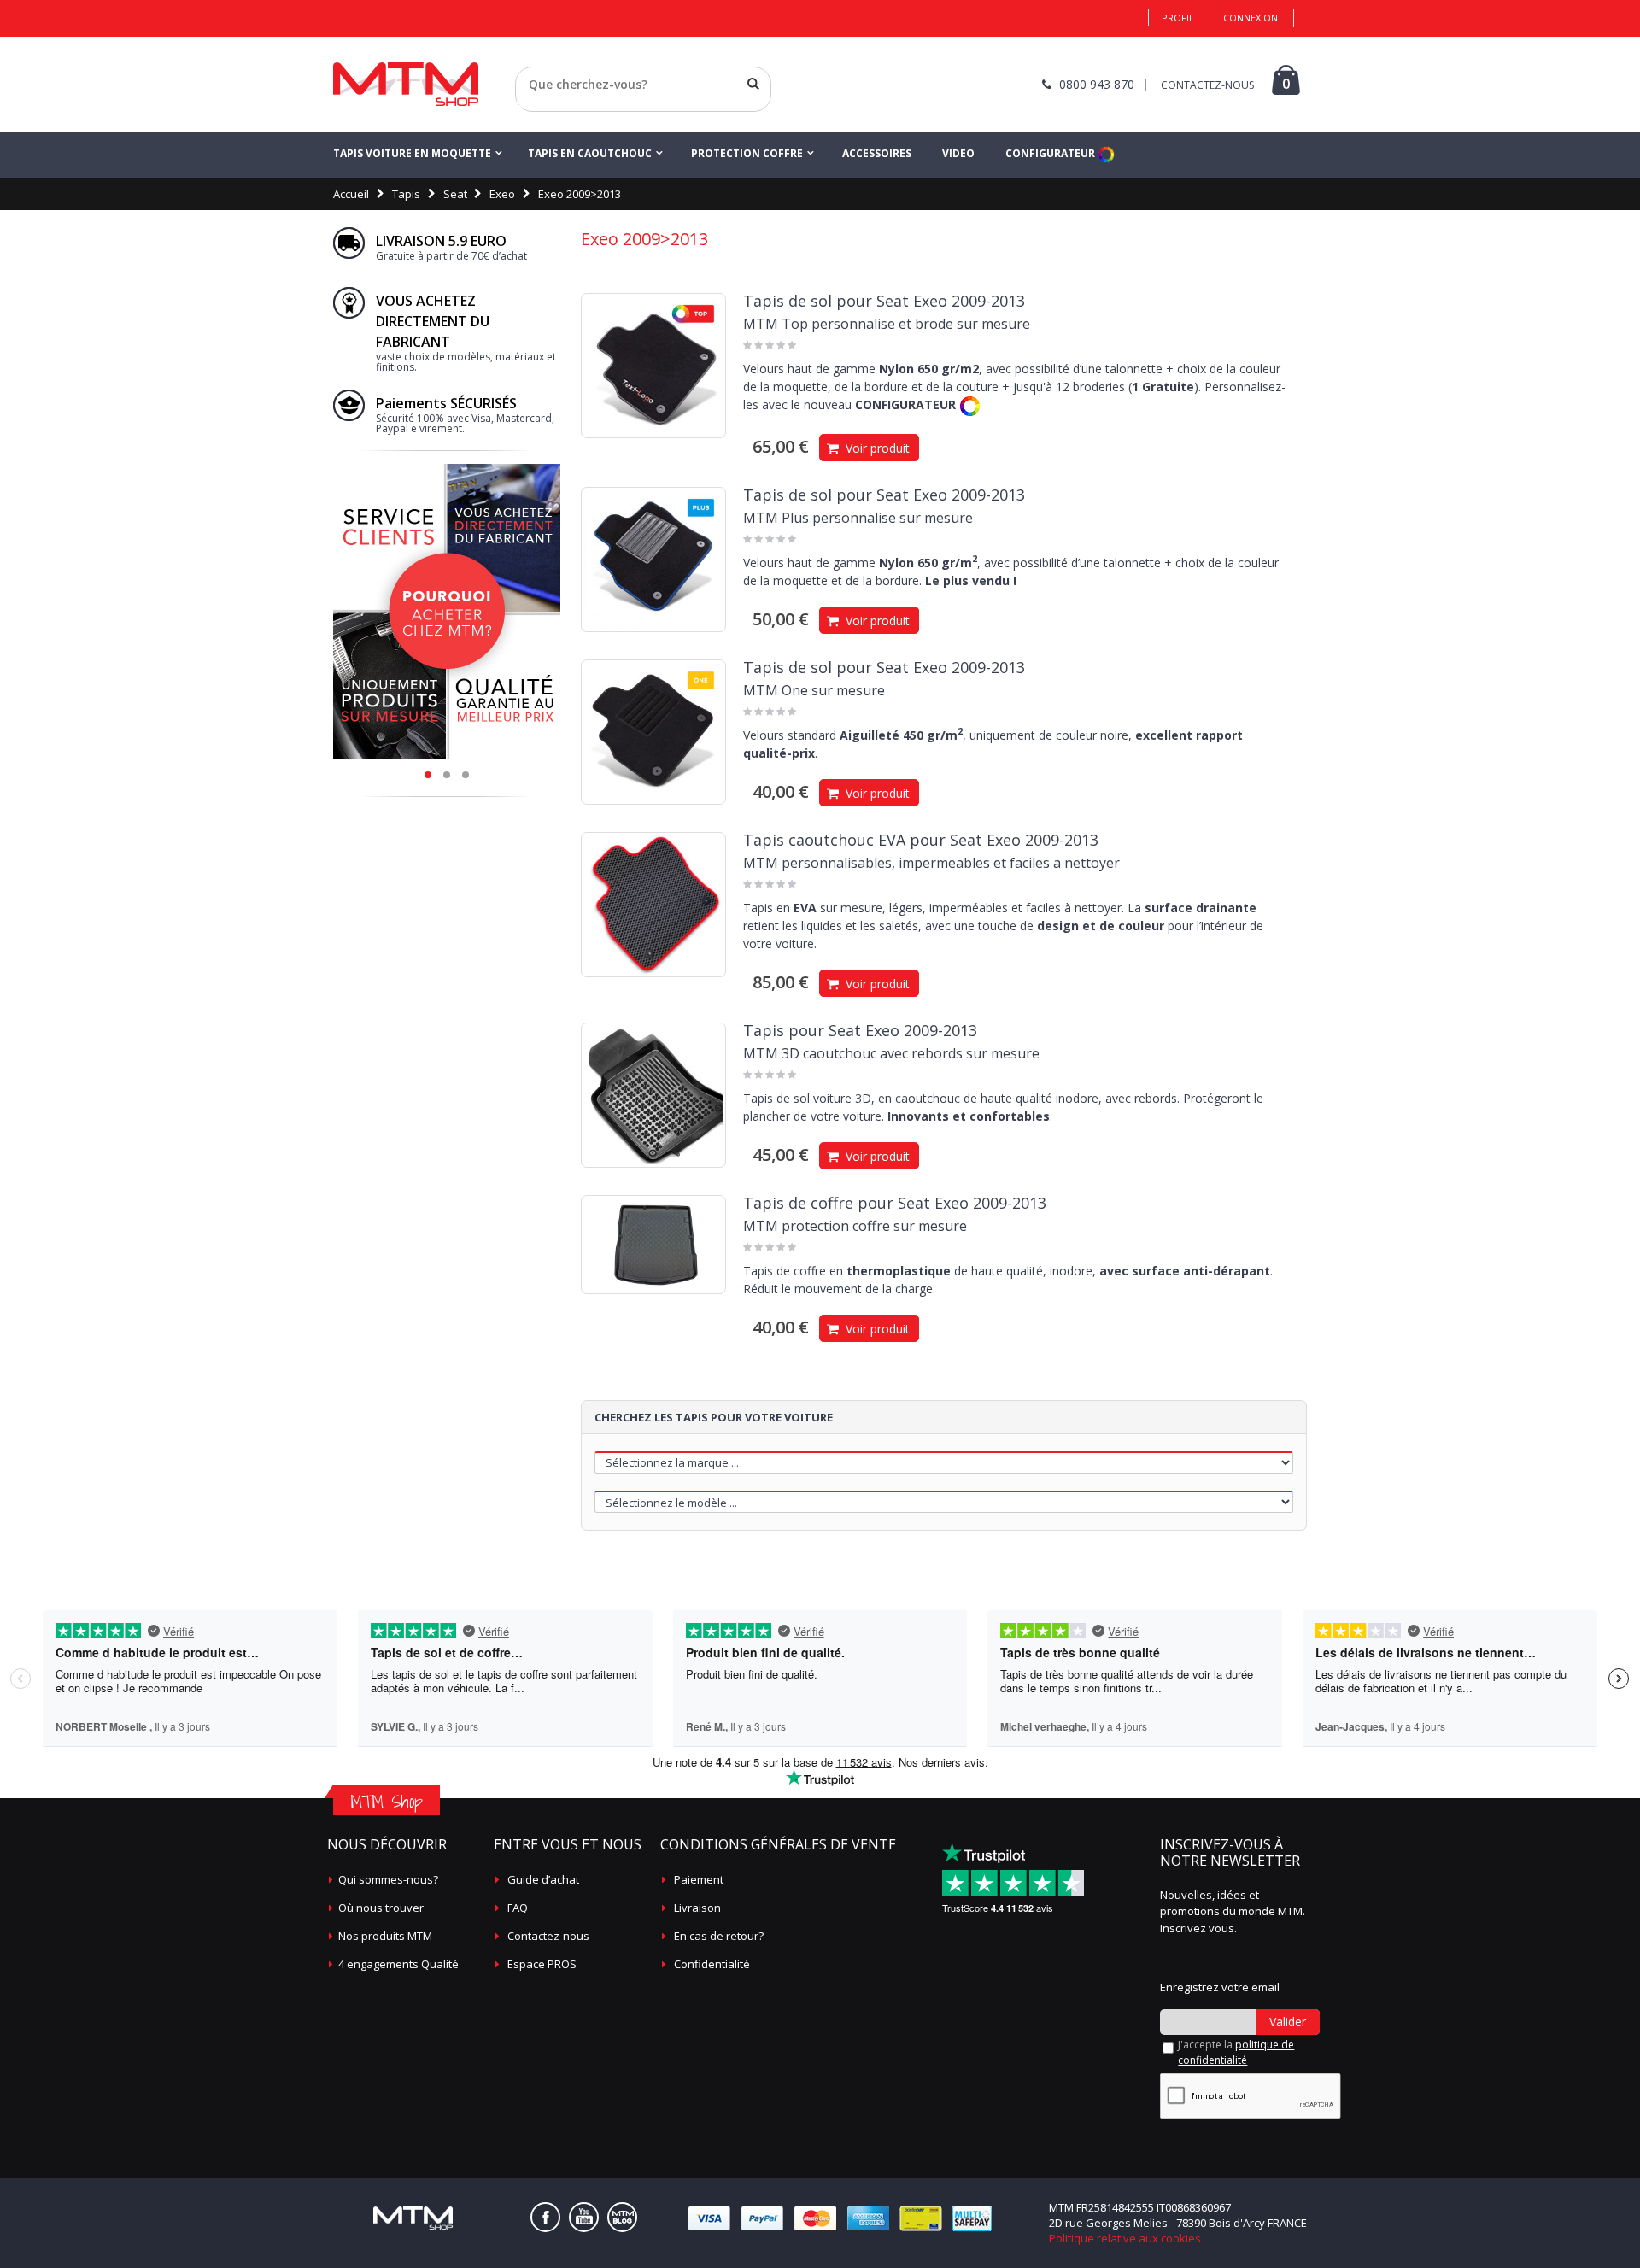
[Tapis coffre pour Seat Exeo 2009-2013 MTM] (653, 1245)
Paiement (699, 1879)
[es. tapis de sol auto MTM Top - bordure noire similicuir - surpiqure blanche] (653, 366)
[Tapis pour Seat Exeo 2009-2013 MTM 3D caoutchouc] (653, 1095)
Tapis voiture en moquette (412, 153)
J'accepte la (1236, 2052)
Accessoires (877, 153)
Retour (533, 105)
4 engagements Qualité (398, 1964)
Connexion (1250, 18)
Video (958, 153)
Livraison (697, 1908)
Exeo (502, 194)
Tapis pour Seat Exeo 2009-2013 (860, 1030)
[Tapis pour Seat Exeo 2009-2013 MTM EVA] (653, 905)
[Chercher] (753, 84)
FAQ (518, 1908)
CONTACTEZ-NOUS (1207, 85)
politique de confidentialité (1236, 2052)
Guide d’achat (543, 1879)
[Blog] (622, 2217)
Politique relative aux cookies (1125, 2238)
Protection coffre (747, 153)
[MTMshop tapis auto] (406, 84)
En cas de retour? (719, 1936)
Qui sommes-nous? (388, 1879)
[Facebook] (545, 2217)
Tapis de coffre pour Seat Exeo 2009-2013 (895, 1203)
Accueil (351, 194)
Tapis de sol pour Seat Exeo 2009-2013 (884, 301)
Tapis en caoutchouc (590, 153)
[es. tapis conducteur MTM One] (653, 732)
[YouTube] (584, 2217)
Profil (1178, 18)
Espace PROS (542, 1964)
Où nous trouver (381, 1908)
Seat (455, 194)
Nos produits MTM (385, 1936)
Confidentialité (712, 1964)
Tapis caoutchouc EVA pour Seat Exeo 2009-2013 (921, 840)
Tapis (406, 194)
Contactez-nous (548, 1936)
